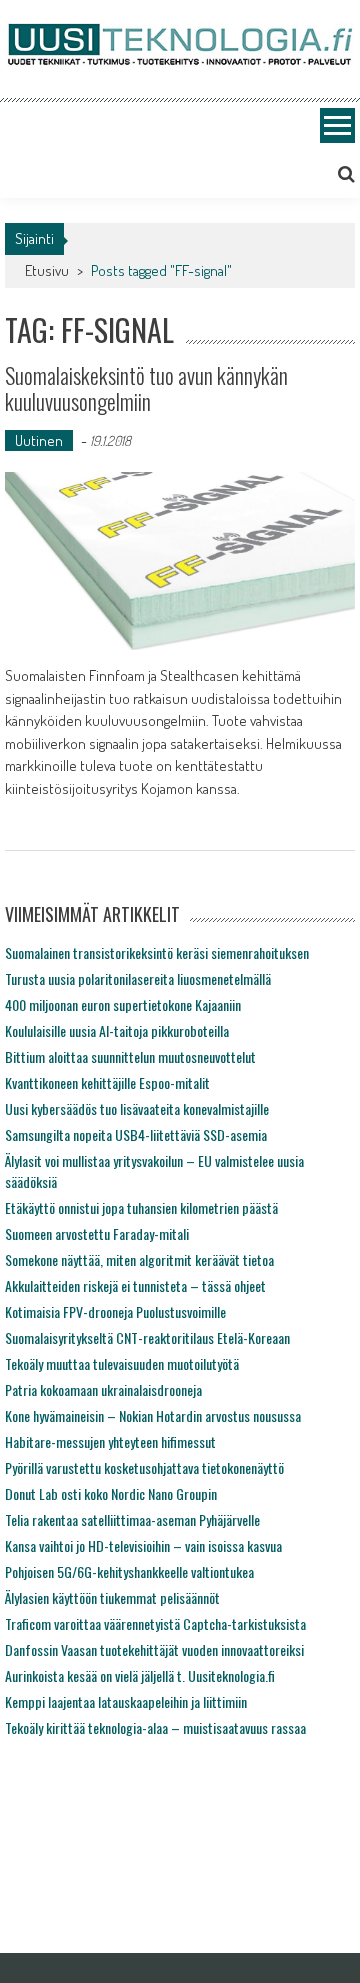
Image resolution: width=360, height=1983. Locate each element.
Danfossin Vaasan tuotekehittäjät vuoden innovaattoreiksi (154, 1649)
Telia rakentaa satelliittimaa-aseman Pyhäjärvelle (132, 1519)
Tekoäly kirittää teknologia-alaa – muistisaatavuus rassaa (155, 1727)
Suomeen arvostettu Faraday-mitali (97, 1233)
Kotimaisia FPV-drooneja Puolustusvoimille (115, 1311)
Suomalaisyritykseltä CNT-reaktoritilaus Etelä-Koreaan (147, 1337)
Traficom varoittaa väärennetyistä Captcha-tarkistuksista (155, 1623)
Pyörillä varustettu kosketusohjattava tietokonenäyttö (144, 1467)
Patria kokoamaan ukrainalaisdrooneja (103, 1389)
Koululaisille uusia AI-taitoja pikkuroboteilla (117, 1030)
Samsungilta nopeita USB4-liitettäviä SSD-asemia (136, 1134)
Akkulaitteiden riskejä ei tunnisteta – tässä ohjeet (135, 1285)
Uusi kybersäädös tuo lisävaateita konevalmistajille (137, 1108)
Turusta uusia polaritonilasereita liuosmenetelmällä (138, 978)
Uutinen (39, 440)
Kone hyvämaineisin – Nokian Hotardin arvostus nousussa (153, 1415)
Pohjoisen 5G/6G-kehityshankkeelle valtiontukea (129, 1571)
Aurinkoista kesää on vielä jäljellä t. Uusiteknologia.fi (140, 1675)
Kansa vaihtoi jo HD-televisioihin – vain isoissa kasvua (143, 1545)
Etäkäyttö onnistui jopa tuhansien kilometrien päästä (141, 1207)
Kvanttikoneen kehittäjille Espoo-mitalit (107, 1082)
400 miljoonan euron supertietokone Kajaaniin (123, 1004)
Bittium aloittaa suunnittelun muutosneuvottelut (130, 1056)
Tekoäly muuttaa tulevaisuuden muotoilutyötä (122, 1363)
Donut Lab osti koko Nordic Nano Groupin (111, 1493)
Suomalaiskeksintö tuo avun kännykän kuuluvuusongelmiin (146, 388)
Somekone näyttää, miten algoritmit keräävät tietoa (139, 1259)
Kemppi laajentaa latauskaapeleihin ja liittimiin (126, 1701)
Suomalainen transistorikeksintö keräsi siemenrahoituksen (157, 952)
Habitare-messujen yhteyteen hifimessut (110, 1441)
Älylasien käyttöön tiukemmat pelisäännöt (112, 1597)
